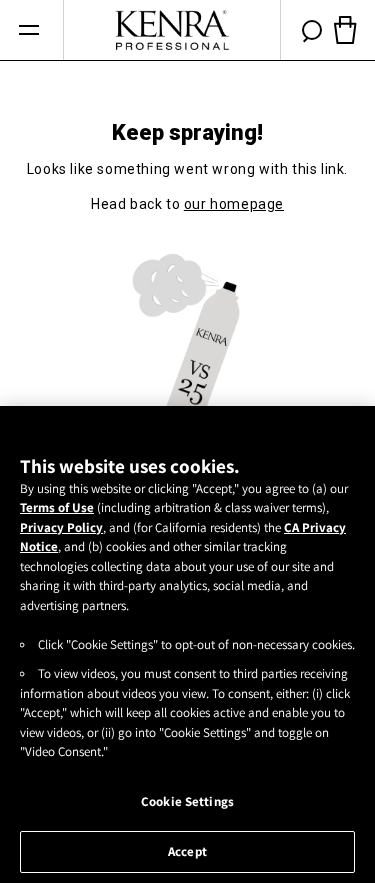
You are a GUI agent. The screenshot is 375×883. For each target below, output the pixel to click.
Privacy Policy (61, 527)
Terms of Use (57, 507)
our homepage (234, 204)
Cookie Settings (187, 801)
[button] (28, 30)
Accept (187, 851)
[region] (187, 644)
